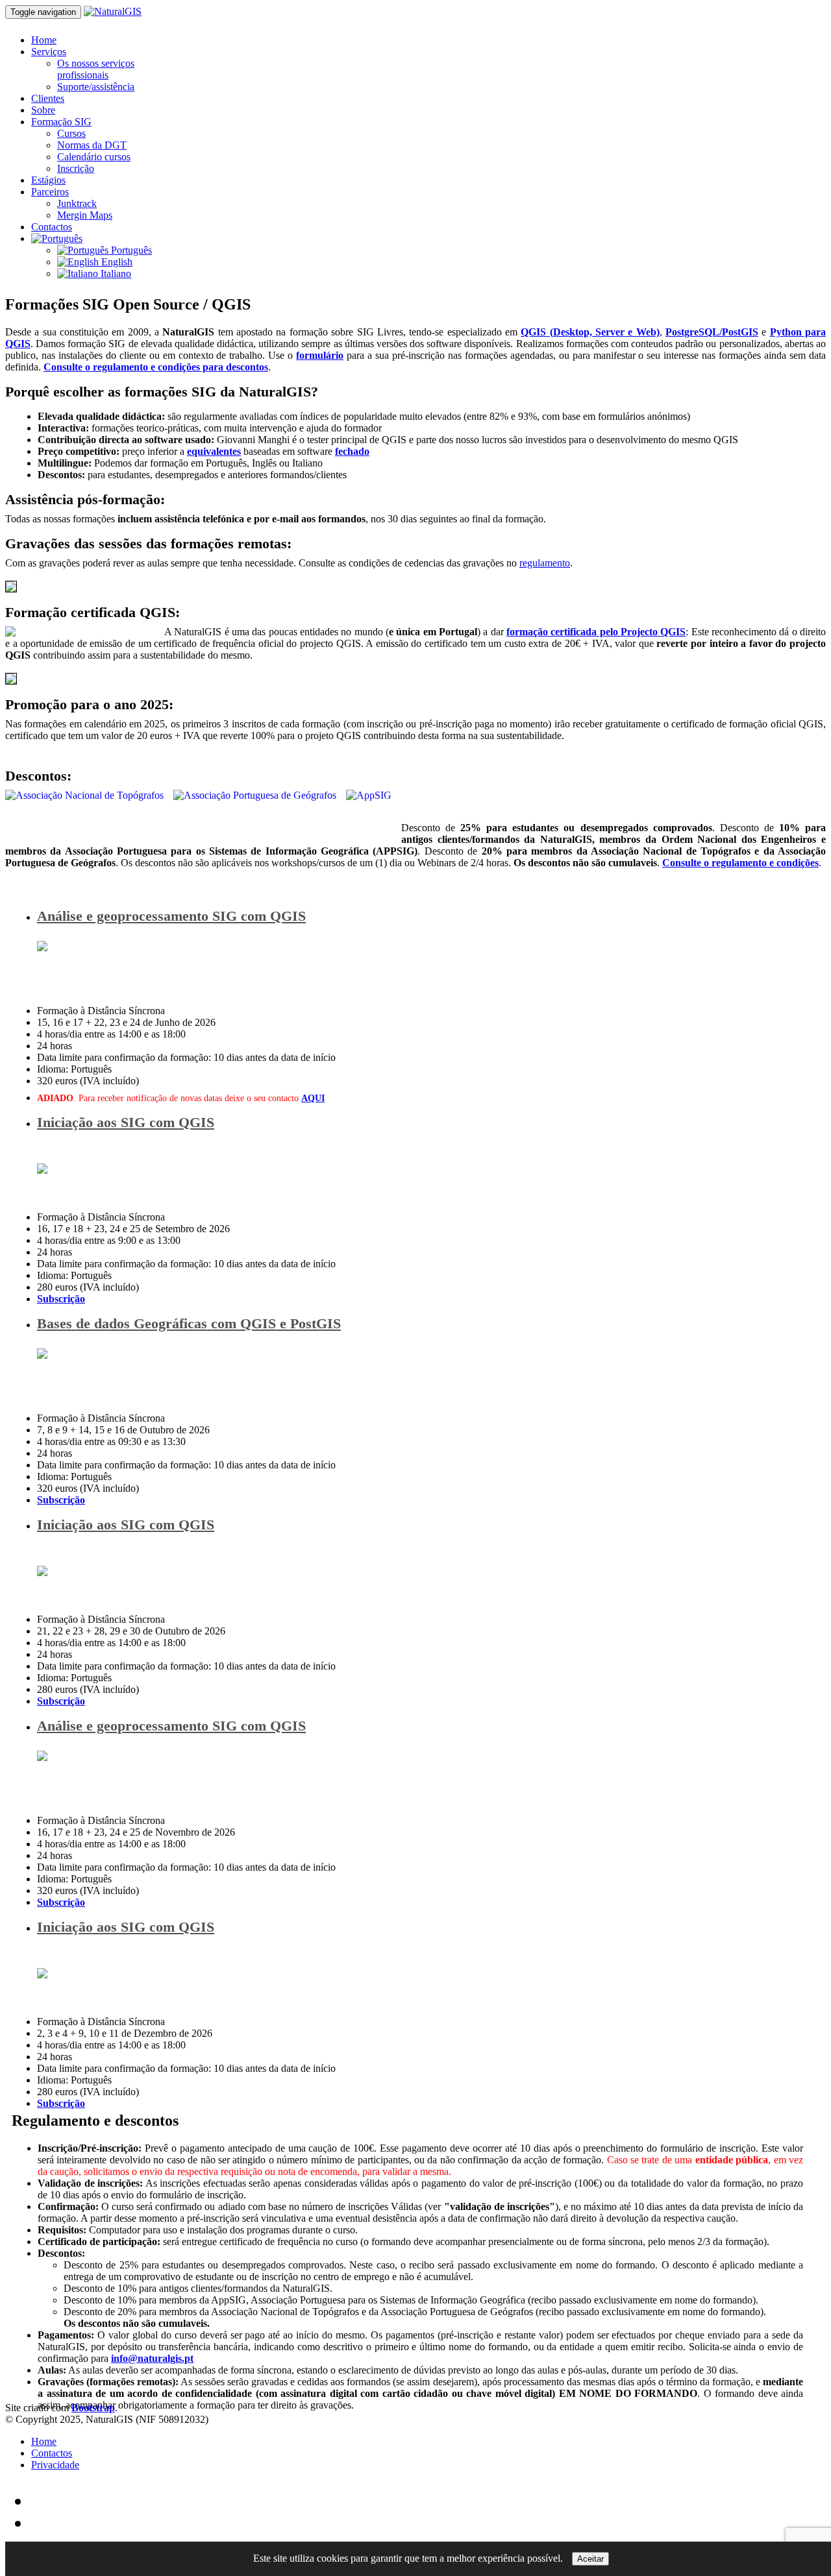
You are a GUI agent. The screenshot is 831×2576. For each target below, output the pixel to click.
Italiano (115, 273)
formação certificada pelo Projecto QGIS (596, 632)
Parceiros (50, 192)
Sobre (43, 110)
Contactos (52, 227)
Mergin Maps (85, 215)
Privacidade (55, 2465)
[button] (57, 238)
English (116, 262)
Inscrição (76, 168)
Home (44, 40)
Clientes (48, 98)
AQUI (313, 1098)
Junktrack (77, 203)
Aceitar (590, 2559)
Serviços (49, 52)
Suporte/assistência (96, 87)
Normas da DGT (92, 145)
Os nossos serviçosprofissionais (96, 69)
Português (130, 250)
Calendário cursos (94, 157)
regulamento (545, 563)
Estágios (48, 180)
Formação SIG (61, 122)
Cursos (71, 133)
